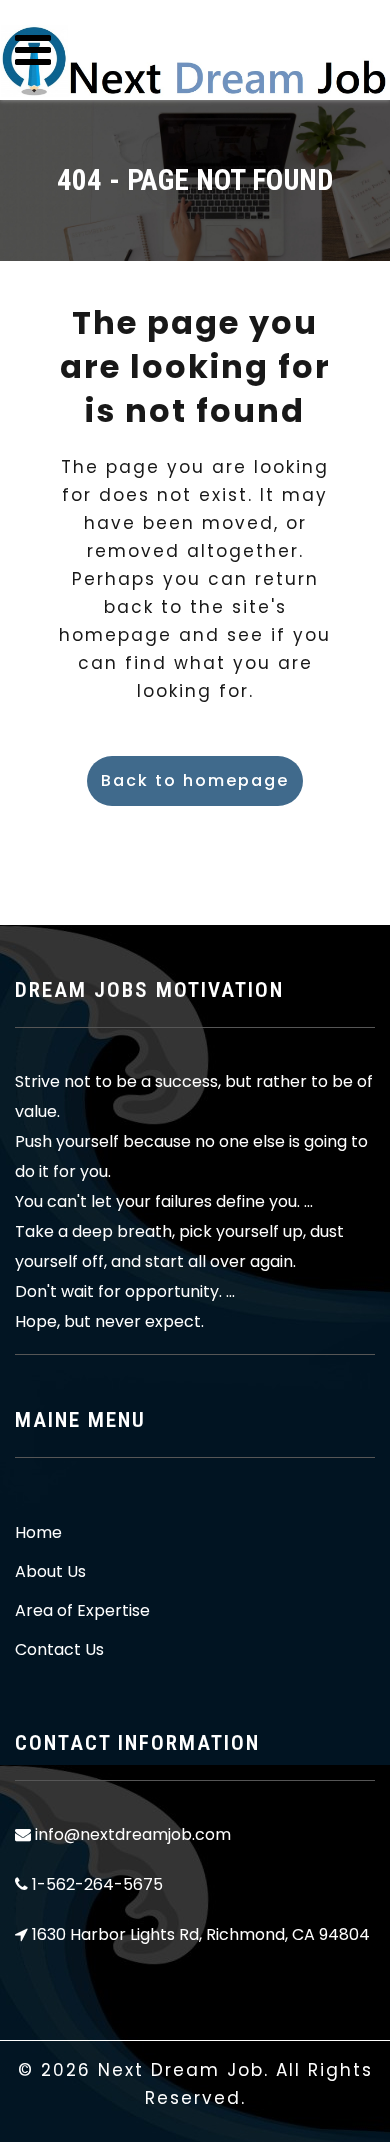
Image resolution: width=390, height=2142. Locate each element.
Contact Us (59, 1650)
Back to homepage (195, 780)
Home (38, 1533)
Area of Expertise (82, 1611)
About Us (50, 1572)
